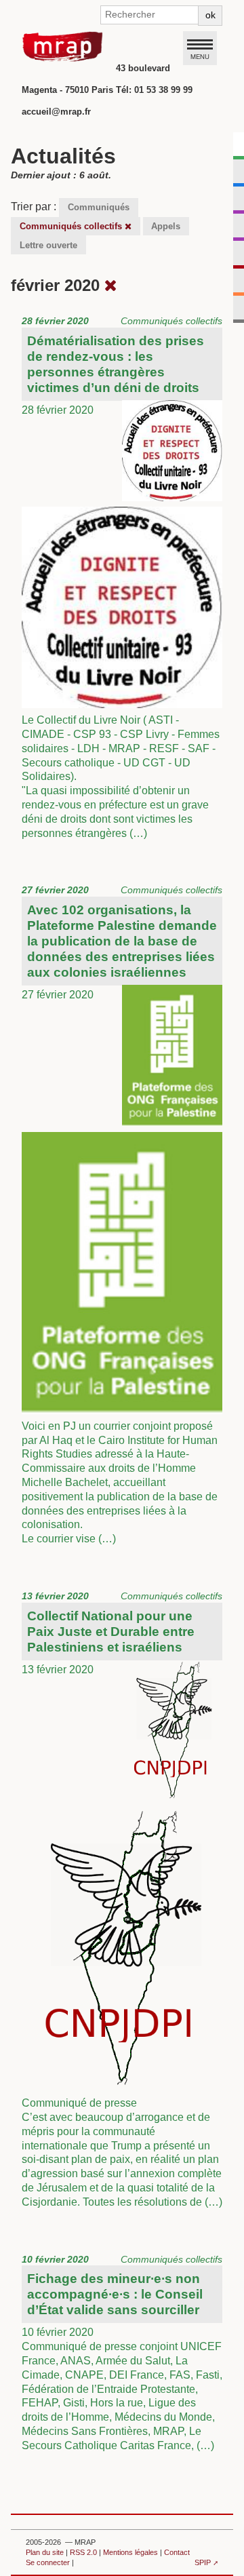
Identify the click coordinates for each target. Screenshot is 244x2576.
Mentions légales (130, 2552)
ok (210, 15)
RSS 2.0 (83, 2552)
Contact (177, 2552)
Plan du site (45, 2552)
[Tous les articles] (111, 285)
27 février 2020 (122, 1214)
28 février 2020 (122, 577)
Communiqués (99, 207)
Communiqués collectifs (72, 226)
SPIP (203, 2562)
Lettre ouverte (48, 245)
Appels (166, 226)
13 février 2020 (122, 1899)
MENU (200, 56)
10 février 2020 (122, 2353)
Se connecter (48, 2562)
